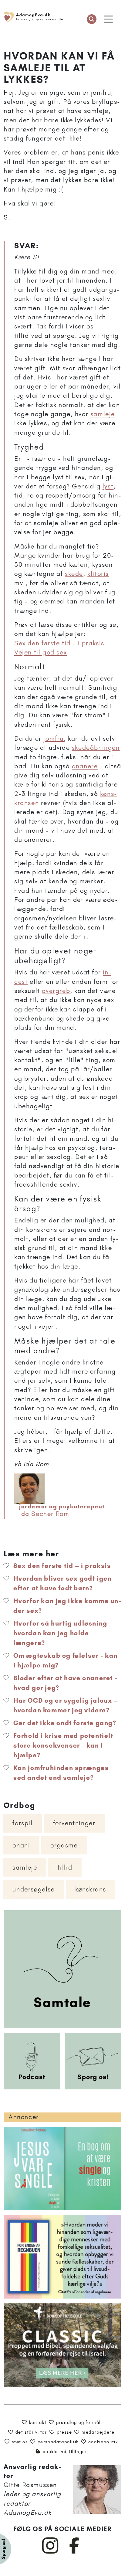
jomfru (54, 738)
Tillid (65, 1867)
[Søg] (92, 19)
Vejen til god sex (41, 652)
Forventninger (74, 1823)
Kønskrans (91, 1889)
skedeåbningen (96, 748)
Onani (21, 1845)
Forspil (22, 1823)
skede (74, 574)
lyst (108, 486)
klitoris (98, 574)
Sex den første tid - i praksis (59, 643)
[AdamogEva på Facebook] (74, 2552)
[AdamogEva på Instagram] (51, 2552)
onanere (85, 766)
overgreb (56, 991)
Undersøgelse (34, 1889)
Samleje (25, 1867)
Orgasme (64, 1845)
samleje (103, 414)
